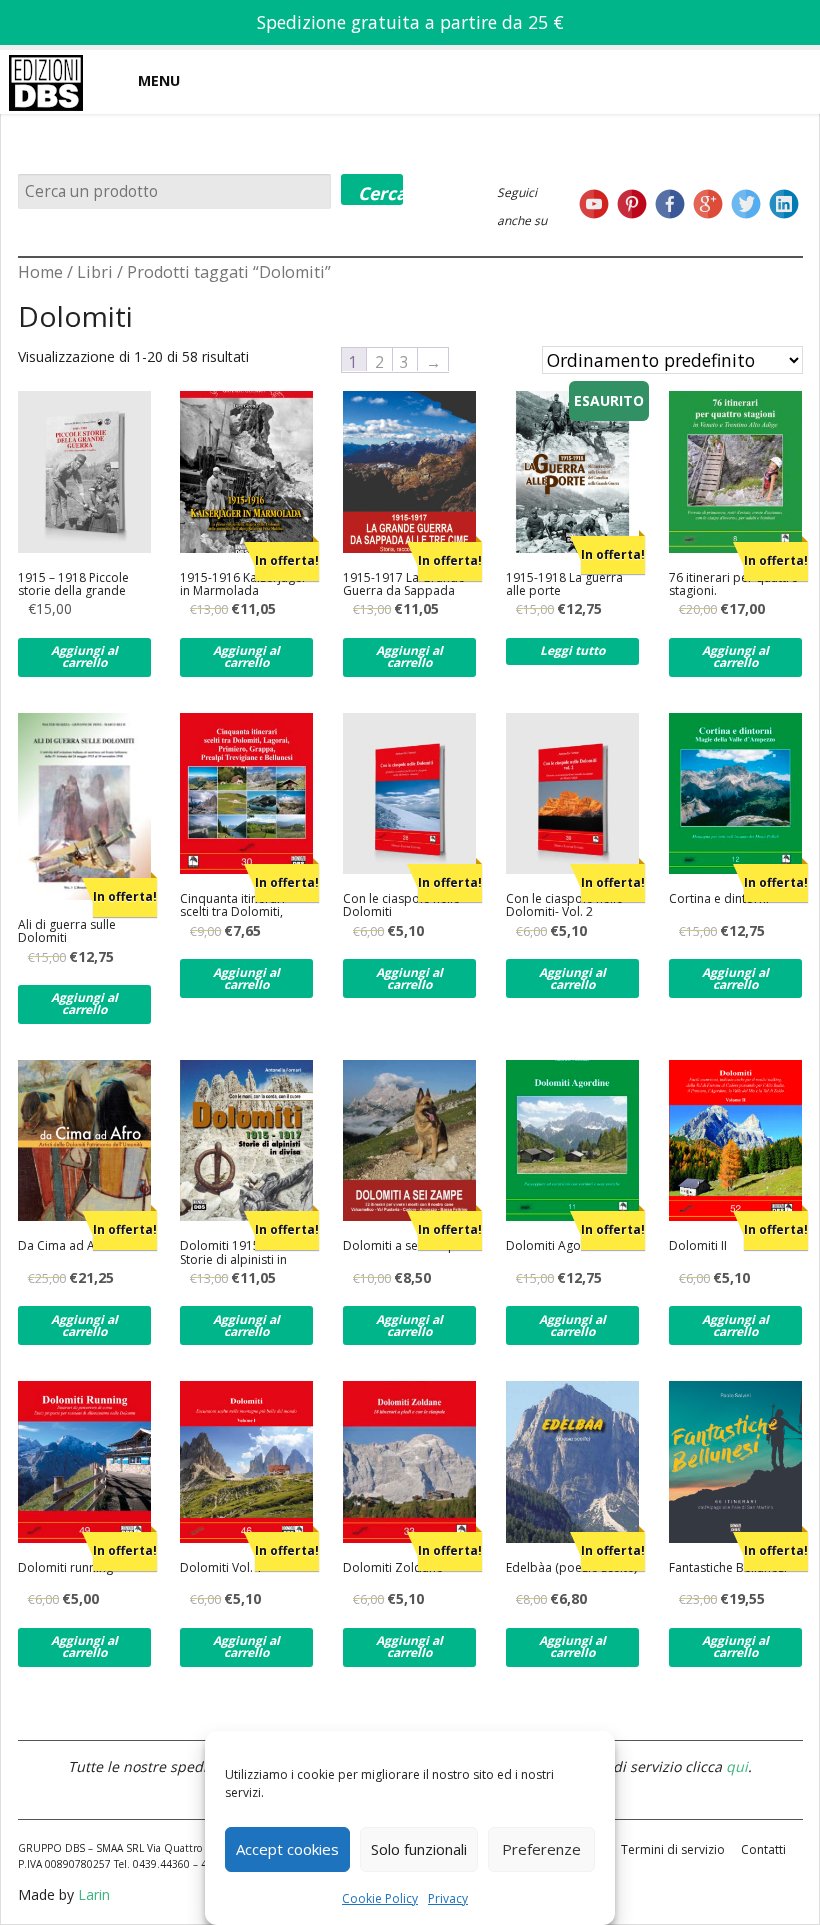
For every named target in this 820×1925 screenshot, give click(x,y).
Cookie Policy (380, 1898)
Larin (94, 1894)
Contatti (763, 1849)
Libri (95, 272)
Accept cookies (287, 1849)
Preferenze (541, 1849)
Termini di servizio (673, 1849)
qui (737, 1766)
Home (40, 272)
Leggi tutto (572, 650)
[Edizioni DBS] (46, 54)
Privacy (448, 1898)
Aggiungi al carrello (84, 656)
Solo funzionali (419, 1849)
